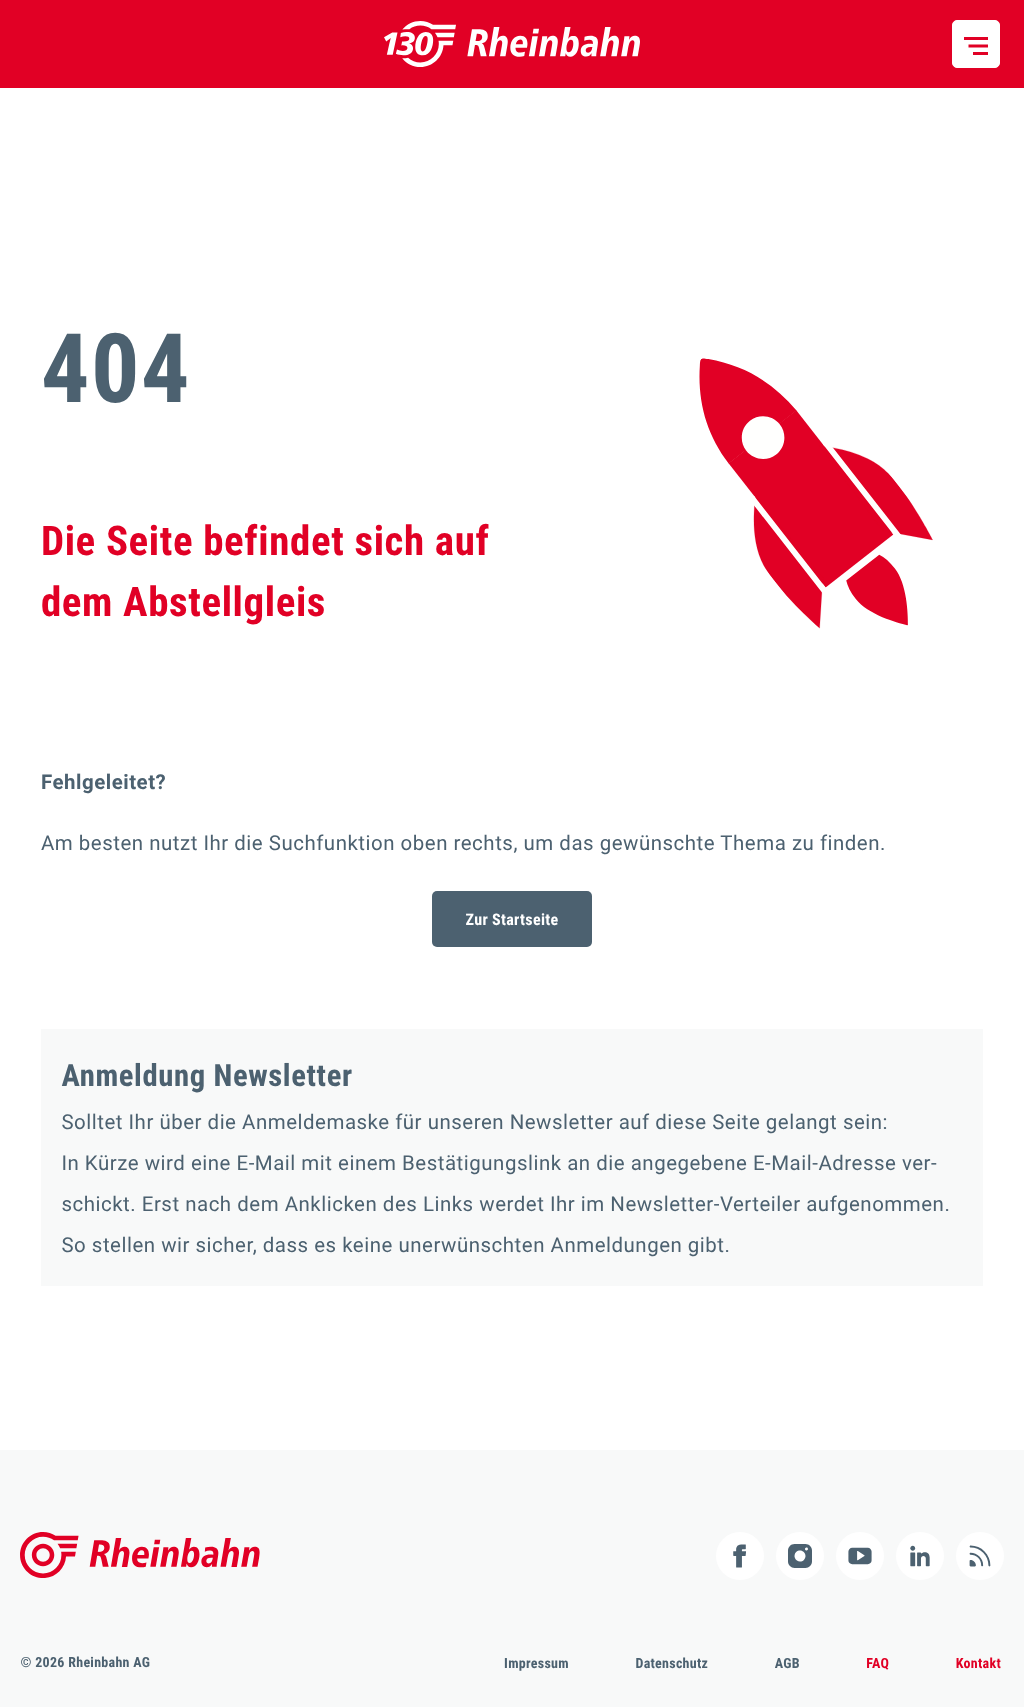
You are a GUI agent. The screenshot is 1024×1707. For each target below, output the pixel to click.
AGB (787, 1664)
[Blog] (980, 1556)
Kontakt (978, 1664)
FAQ (877, 1664)
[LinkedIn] (920, 1556)
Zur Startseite (512, 919)
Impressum (536, 1664)
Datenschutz (671, 1664)
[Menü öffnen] (976, 44)
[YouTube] (860, 1556)
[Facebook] (740, 1556)
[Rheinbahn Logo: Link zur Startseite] (512, 44)
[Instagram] (800, 1556)
